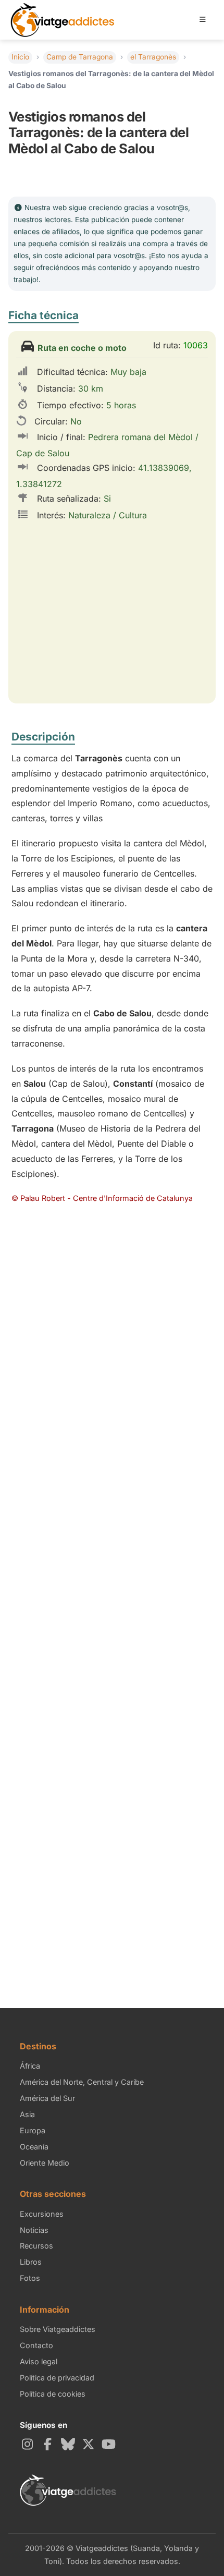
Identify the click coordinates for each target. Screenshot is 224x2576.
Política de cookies (53, 2394)
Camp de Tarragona (80, 57)
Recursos (36, 2246)
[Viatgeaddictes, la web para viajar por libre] (63, 7)
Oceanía (34, 2147)
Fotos (30, 2278)
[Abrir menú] (203, 20)
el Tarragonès (153, 57)
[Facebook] (49, 2444)
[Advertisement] (112, 1350)
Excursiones (42, 2214)
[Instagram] (29, 2444)
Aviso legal (39, 2361)
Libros (31, 2262)
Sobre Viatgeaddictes (58, 2329)
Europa (33, 2130)
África (30, 2066)
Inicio (20, 57)
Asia (27, 2114)
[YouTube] (110, 2444)
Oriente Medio (45, 2163)
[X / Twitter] (90, 2444)
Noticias (34, 2230)
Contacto (36, 2345)
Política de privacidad (57, 2378)
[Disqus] (112, 1602)
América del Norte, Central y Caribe (82, 2082)
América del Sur (47, 2098)
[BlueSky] (70, 2444)
